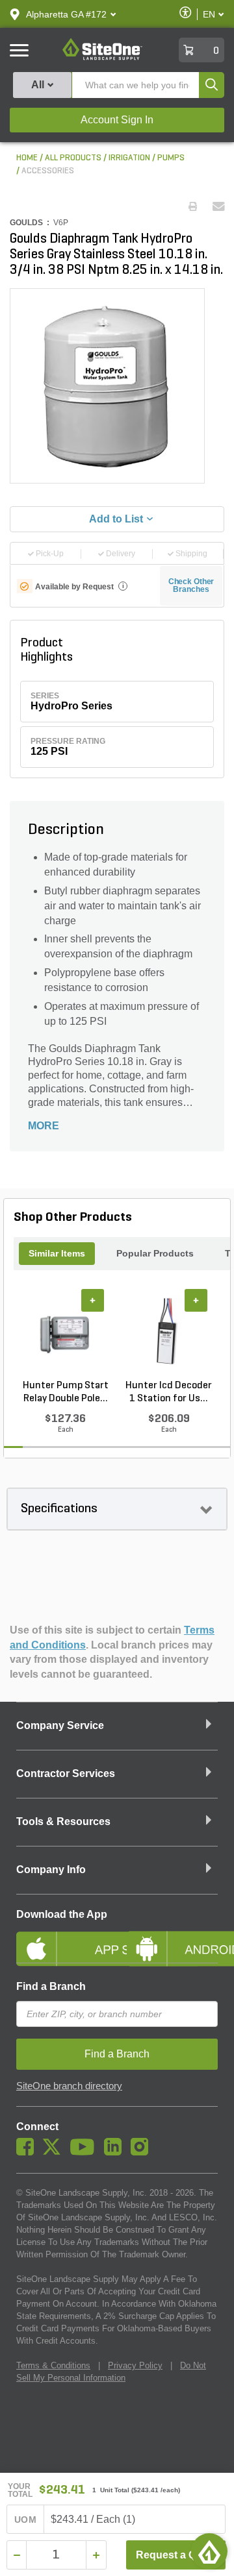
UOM (25, 2520)
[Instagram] (143, 2152)
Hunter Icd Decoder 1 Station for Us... (169, 1392)
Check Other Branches (191, 585)
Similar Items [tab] (57, 1253)
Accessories (48, 171)
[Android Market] (172, 1938)
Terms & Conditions (53, 2365)
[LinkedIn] (116, 2152)
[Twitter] (55, 2152)
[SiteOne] (102, 58)
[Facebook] (28, 2152)
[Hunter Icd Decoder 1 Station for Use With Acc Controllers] (169, 1334)
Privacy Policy (135, 2365)
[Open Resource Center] (209, 2551)
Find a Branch (51, 1986)
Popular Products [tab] (155, 1253)
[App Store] (62, 1938)
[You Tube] (85, 2152)
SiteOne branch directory (69, 2086)
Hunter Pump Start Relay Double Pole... (66, 1392)
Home (27, 158)
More (44, 1126)
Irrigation (129, 158)
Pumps (171, 158)
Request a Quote (177, 2555)
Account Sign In (117, 120)
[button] (66, 14)
